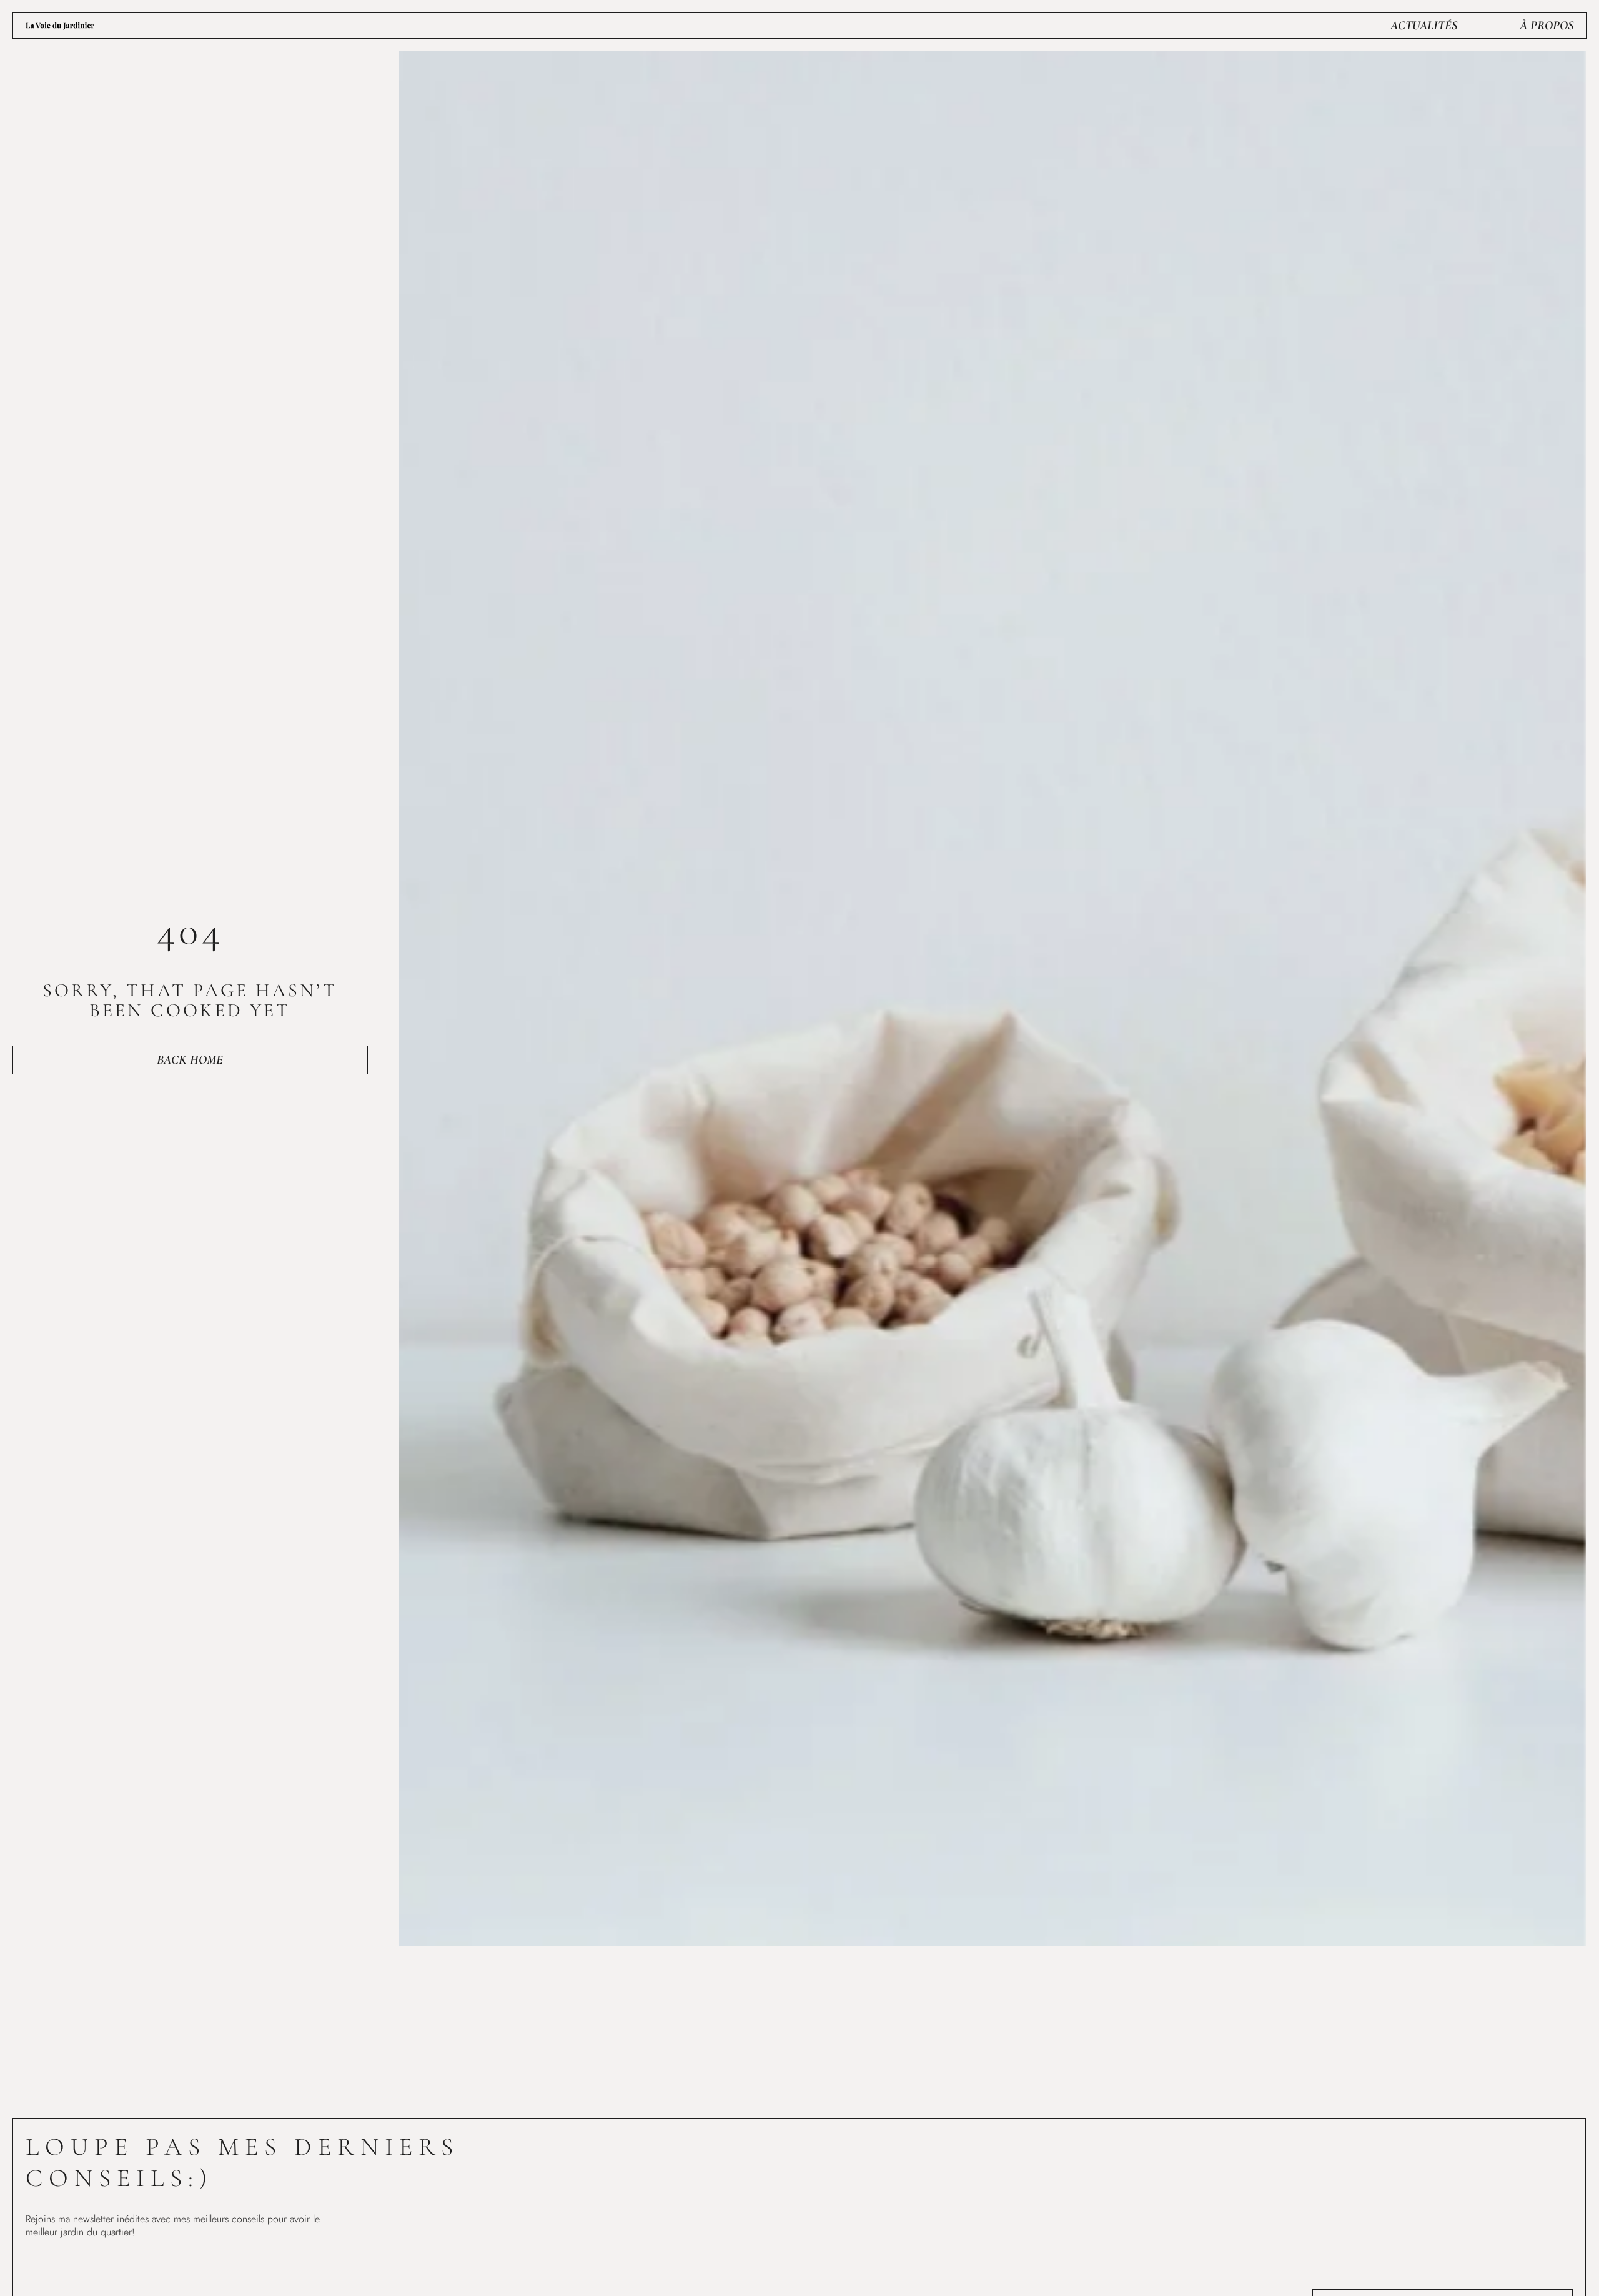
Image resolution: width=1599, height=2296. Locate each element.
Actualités (1424, 26)
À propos (1547, 26)
